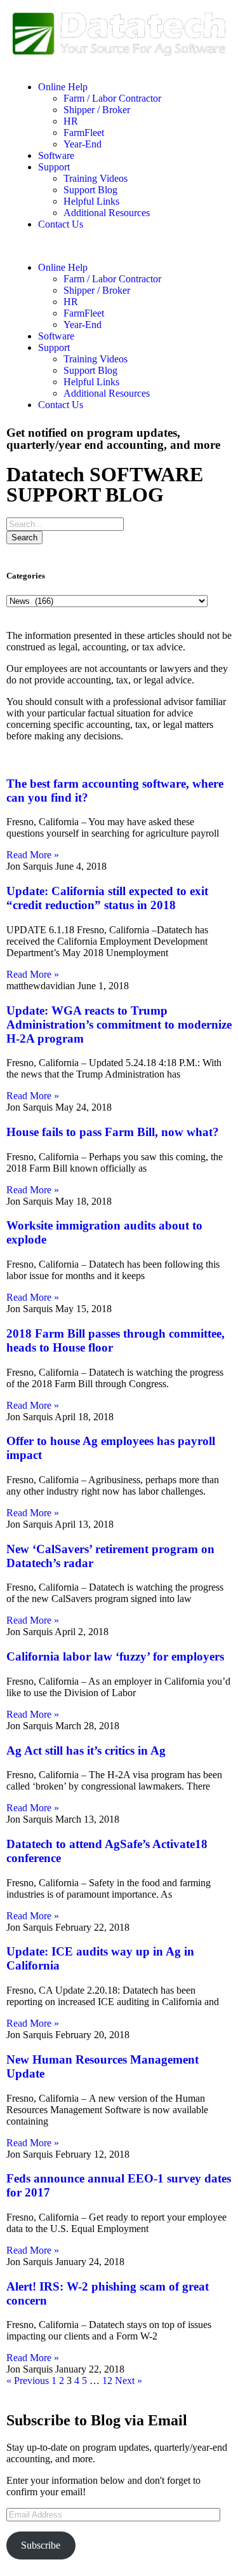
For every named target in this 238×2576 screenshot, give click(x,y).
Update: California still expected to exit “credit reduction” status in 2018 (107, 898)
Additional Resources (107, 213)
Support (54, 167)
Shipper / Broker (97, 110)
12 (107, 2381)
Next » (129, 2381)
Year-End (83, 144)
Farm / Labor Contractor (112, 98)
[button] (119, 246)
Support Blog (90, 190)
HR (71, 121)
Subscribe (41, 2545)
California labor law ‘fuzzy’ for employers (115, 1656)
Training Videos (96, 178)
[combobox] (65, 524)
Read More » (33, 855)
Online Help (63, 87)
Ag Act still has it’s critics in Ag (86, 1750)
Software (56, 155)
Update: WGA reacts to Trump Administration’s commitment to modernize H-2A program (119, 1024)
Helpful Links (91, 201)
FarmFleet (84, 133)
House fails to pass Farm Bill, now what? (113, 1132)
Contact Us (61, 224)
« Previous (28, 2381)
